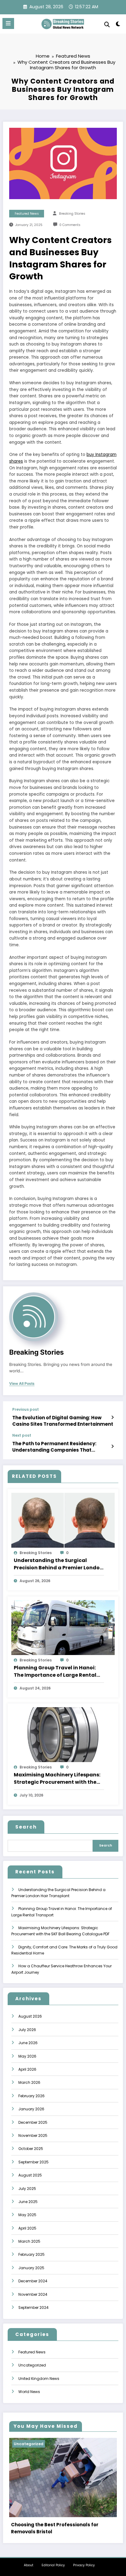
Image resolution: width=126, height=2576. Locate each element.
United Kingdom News (39, 2379)
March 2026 (29, 2082)
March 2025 (29, 2241)
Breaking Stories (72, 214)
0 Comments (70, 225)
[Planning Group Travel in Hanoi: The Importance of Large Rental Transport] (63, 1627)
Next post (22, 1435)
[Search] (107, 25)
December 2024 (33, 2281)
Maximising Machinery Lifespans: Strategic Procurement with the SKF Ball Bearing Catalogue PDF (57, 1779)
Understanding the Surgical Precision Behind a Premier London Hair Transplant (58, 1564)
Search (26, 1827)
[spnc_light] (118, 25)
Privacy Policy (84, 2565)
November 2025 (33, 2135)
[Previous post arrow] (112, 1417)
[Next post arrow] (112, 1446)
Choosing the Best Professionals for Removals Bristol (55, 2528)
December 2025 (33, 2122)
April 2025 (27, 2228)
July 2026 (27, 2030)
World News (29, 2392)
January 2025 (31, 2268)
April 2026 (27, 2069)
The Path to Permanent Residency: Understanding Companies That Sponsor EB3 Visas (54, 1447)
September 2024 (33, 2307)
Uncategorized (32, 2365)
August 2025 (30, 2175)
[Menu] (8, 23)
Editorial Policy (53, 2565)
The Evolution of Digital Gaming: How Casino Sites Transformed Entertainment (63, 1421)
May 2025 (27, 2215)
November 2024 (33, 2294)
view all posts (22, 1384)
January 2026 (31, 2109)
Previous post (26, 1410)
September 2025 (33, 2162)
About (29, 2565)
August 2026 (30, 2016)
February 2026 (31, 2096)
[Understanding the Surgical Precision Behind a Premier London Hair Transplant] (63, 1520)
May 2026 (27, 2056)
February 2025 (31, 2254)
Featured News (27, 214)
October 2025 (31, 2149)
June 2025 (28, 2202)
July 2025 (27, 2189)
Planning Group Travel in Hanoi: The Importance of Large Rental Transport (55, 1671)
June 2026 (28, 2043)
